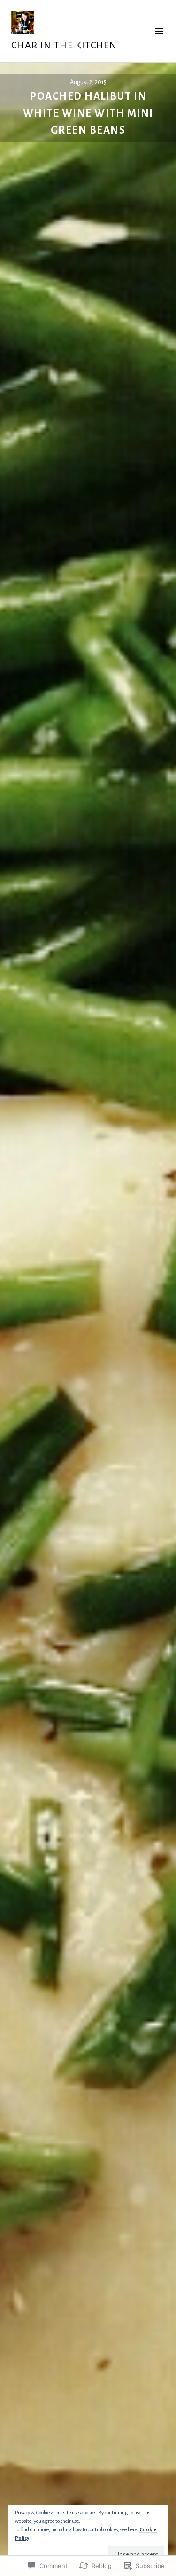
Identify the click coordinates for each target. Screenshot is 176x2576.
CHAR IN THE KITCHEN (64, 45)
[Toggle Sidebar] (159, 31)
